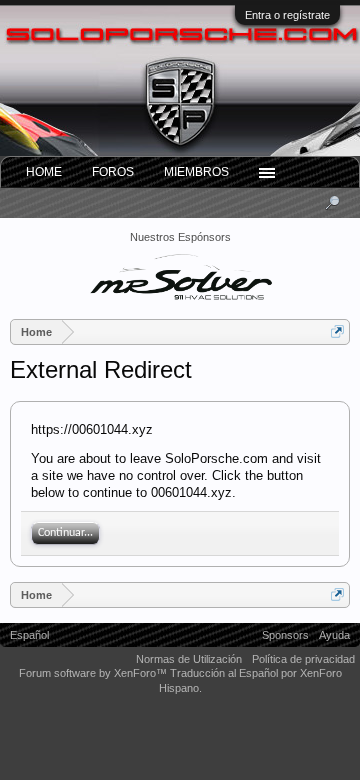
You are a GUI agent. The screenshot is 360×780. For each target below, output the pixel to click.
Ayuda (334, 635)
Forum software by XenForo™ (94, 673)
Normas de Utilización (189, 659)
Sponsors (285, 635)
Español (29, 635)
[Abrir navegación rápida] (337, 331)
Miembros (196, 172)
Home (44, 172)
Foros (113, 172)
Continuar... (65, 533)
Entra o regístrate (287, 15)
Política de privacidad (303, 659)
